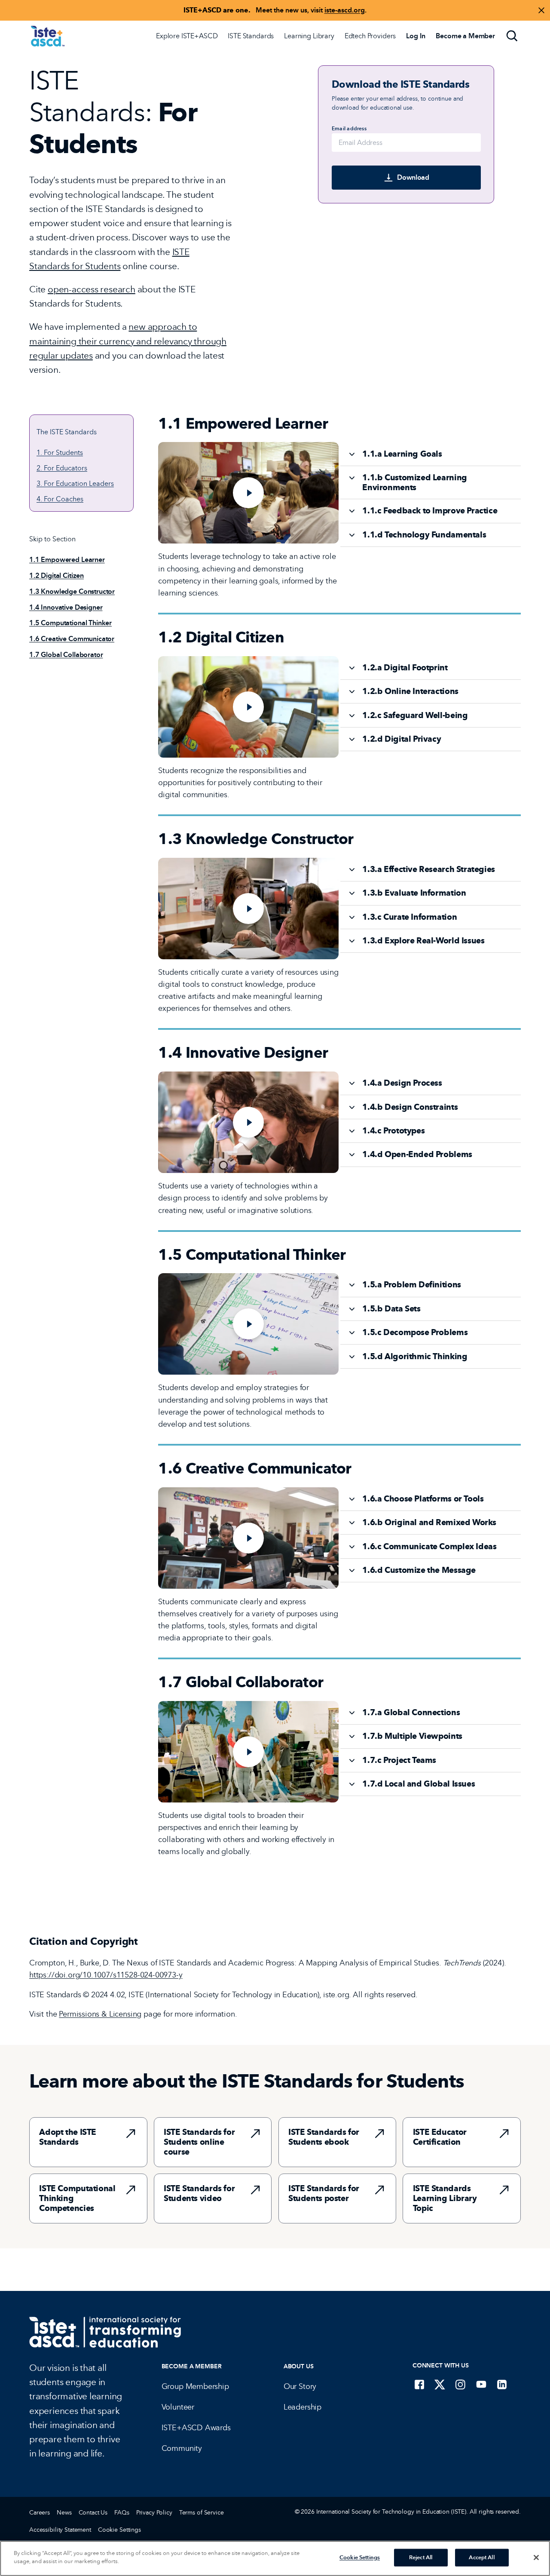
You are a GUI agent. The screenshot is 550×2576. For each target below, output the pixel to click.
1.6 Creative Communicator (72, 639)
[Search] (512, 36)
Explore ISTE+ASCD (187, 36)
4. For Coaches (60, 499)
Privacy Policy (154, 2513)
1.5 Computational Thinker (70, 623)
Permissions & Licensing (100, 2014)
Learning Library (309, 36)
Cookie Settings (119, 2530)
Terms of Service (202, 2513)
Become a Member (192, 2366)
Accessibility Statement (60, 2530)
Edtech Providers (370, 36)
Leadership (302, 2407)
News (64, 2513)
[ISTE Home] (48, 36)
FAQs (122, 2513)
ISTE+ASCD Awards (196, 2428)
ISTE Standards (251, 36)
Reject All (421, 2558)
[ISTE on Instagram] (461, 2384)
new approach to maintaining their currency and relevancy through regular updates (128, 341)
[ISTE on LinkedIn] (502, 2384)
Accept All (481, 2558)
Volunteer (178, 2407)
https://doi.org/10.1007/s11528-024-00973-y (106, 1975)
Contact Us (93, 2513)
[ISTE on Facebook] (419, 2384)
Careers (40, 2513)
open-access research (92, 289)
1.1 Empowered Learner (67, 560)
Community (182, 2448)
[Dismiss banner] (541, 10)
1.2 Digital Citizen (57, 576)
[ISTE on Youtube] (481, 2384)
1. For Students (60, 453)
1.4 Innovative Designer (66, 607)
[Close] (536, 2558)
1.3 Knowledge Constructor (72, 591)
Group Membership (195, 2386)
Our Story (300, 2386)
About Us (299, 2366)
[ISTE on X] (440, 2384)
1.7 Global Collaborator (66, 655)
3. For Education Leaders (75, 484)
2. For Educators (62, 468)
